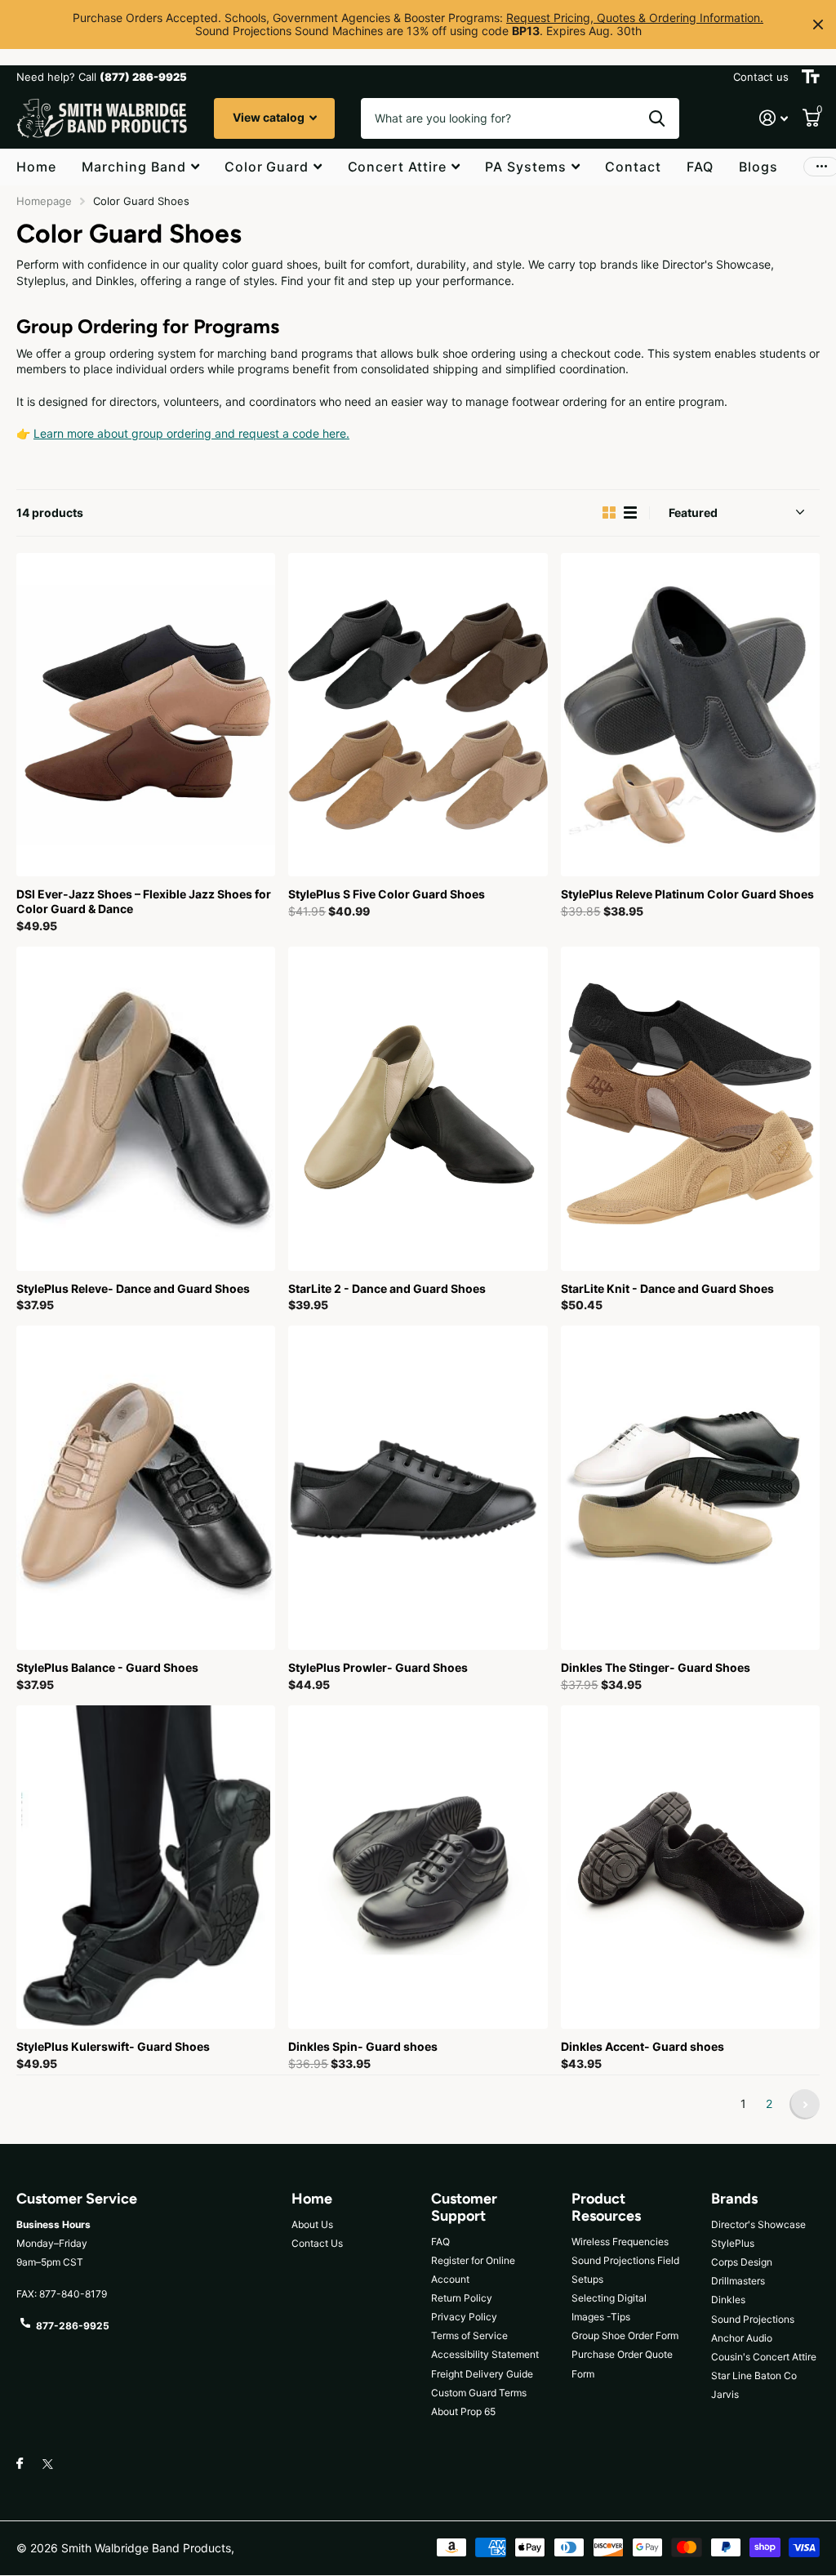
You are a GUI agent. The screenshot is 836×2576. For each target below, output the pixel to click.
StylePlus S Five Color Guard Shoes (387, 894)
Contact (633, 167)
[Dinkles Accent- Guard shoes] (690, 1867)
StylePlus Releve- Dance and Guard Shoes (133, 1288)
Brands (734, 2199)
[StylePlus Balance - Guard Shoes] (146, 1488)
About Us (312, 2224)
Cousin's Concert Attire (764, 2357)
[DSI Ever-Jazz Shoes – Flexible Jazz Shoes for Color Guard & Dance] (146, 715)
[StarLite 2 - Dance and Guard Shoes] (418, 1109)
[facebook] (20, 2464)
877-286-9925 (73, 2326)
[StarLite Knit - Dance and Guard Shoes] (690, 1109)
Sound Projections (753, 2319)
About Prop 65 (463, 2411)
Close (818, 25)
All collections (140, 168)
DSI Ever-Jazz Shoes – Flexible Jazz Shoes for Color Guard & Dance (144, 901)
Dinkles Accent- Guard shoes (643, 2046)
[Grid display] (609, 513)
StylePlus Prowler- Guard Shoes (378, 1667)
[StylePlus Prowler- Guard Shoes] (418, 1488)
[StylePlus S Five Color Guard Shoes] (418, 715)
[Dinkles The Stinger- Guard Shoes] (690, 1488)
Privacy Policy (464, 2317)
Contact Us (317, 2243)
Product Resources (606, 2207)
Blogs (758, 167)
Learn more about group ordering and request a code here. (191, 433)
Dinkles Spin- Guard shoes (363, 2046)
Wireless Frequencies (620, 2242)
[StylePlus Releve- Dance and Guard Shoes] (146, 1109)
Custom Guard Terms (479, 2393)
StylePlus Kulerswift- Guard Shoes (113, 2046)
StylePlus (733, 2243)
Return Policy (462, 2298)
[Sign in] (774, 118)
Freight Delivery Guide (482, 2374)
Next (805, 2104)
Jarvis (725, 2394)
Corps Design (742, 2262)
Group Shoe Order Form (625, 2335)
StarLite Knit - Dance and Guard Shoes (667, 1288)
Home (36, 167)
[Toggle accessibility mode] (811, 77)
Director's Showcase (758, 2224)
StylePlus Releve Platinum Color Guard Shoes (687, 894)
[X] (48, 2464)
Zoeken (657, 118)
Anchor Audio (742, 2338)
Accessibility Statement (485, 2354)
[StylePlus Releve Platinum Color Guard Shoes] (690, 715)
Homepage (44, 201)
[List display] (630, 513)
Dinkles (728, 2300)
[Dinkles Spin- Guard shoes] (418, 1867)
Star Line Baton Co (754, 2375)
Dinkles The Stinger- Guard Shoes (656, 1667)
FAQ (700, 167)
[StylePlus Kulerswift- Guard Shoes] (146, 1867)
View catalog (270, 117)
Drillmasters (738, 2281)
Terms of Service (469, 2335)
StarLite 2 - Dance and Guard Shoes (387, 1288)
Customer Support (464, 2207)
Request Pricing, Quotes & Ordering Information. (635, 18)
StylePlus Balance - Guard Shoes (107, 1667)
